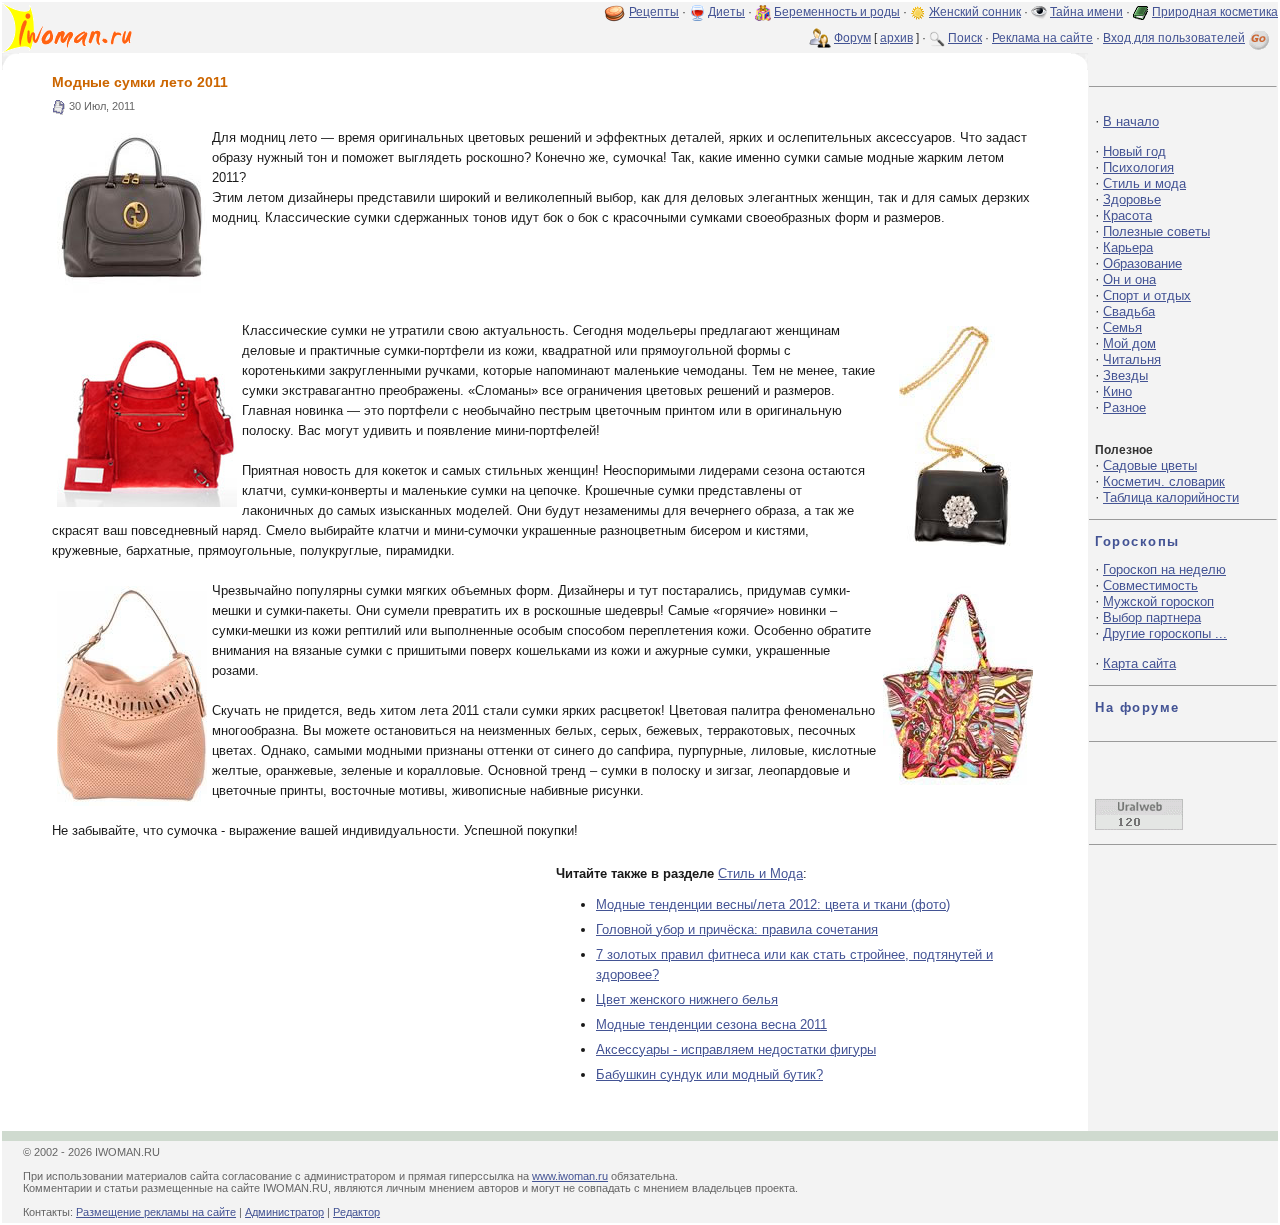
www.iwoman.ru (570, 1176)
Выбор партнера (1152, 617)
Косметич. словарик (1164, 481)
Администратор (284, 1212)
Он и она (1129, 279)
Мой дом (1129, 343)
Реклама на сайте (1042, 38)
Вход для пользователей (1174, 38)
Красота (1127, 215)
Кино (1117, 391)
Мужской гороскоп (1158, 601)
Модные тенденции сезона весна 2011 (711, 1024)
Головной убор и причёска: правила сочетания (737, 929)
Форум (852, 38)
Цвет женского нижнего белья (687, 999)
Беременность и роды (837, 12)
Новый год (1134, 151)
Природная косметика (1215, 12)
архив (896, 38)
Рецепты (654, 12)
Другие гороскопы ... (1165, 633)
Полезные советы (1156, 231)
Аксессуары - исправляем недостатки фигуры (736, 1049)
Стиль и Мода (760, 873)
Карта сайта (1139, 663)
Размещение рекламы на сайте (156, 1212)
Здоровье (1132, 199)
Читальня (1132, 359)
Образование (1142, 263)
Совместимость (1150, 585)
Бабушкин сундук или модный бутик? (709, 1074)
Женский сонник (975, 12)
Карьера (1128, 247)
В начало (1131, 121)
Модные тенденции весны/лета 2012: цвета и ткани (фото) (773, 904)
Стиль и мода (1144, 183)
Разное (1124, 407)
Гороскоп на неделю (1164, 569)
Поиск (965, 38)
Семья (1122, 327)
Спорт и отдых (1147, 295)
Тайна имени (1086, 12)
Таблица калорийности (1171, 497)
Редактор (356, 1212)
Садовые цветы (1150, 465)
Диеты (726, 12)
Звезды (1125, 375)
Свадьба (1129, 311)
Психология (1138, 167)
